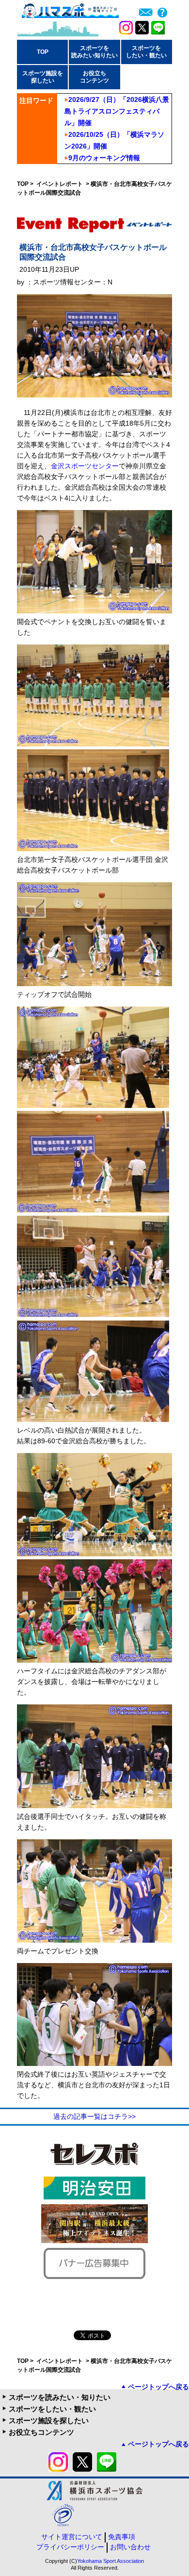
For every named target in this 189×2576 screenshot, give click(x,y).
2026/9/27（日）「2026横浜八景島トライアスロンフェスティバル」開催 (117, 111)
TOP (43, 52)
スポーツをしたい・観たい (52, 2409)
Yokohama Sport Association (110, 2561)
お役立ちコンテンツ (41, 2432)
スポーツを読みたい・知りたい (60, 2397)
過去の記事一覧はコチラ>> (94, 2116)
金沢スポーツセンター (85, 466)
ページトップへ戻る (158, 2387)
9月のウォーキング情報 (104, 158)
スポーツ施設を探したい (49, 2420)
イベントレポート (60, 184)
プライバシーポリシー (70, 2547)
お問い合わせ (130, 2547)
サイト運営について (72, 2537)
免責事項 (122, 2537)
